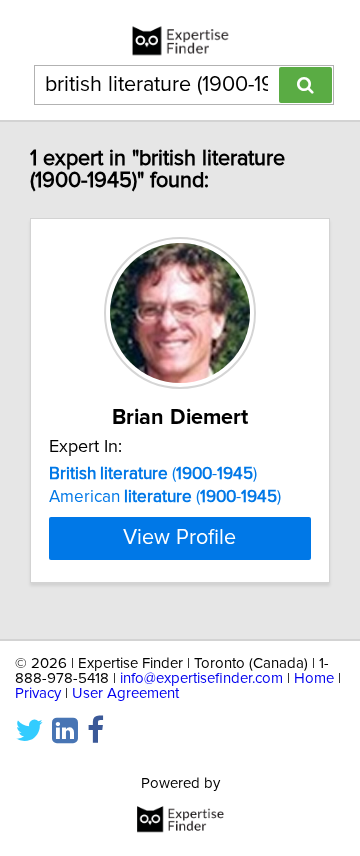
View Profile (179, 538)
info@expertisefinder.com (201, 678)
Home (314, 678)
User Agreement (125, 693)
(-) (153, 474)
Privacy (38, 693)
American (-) (165, 497)
